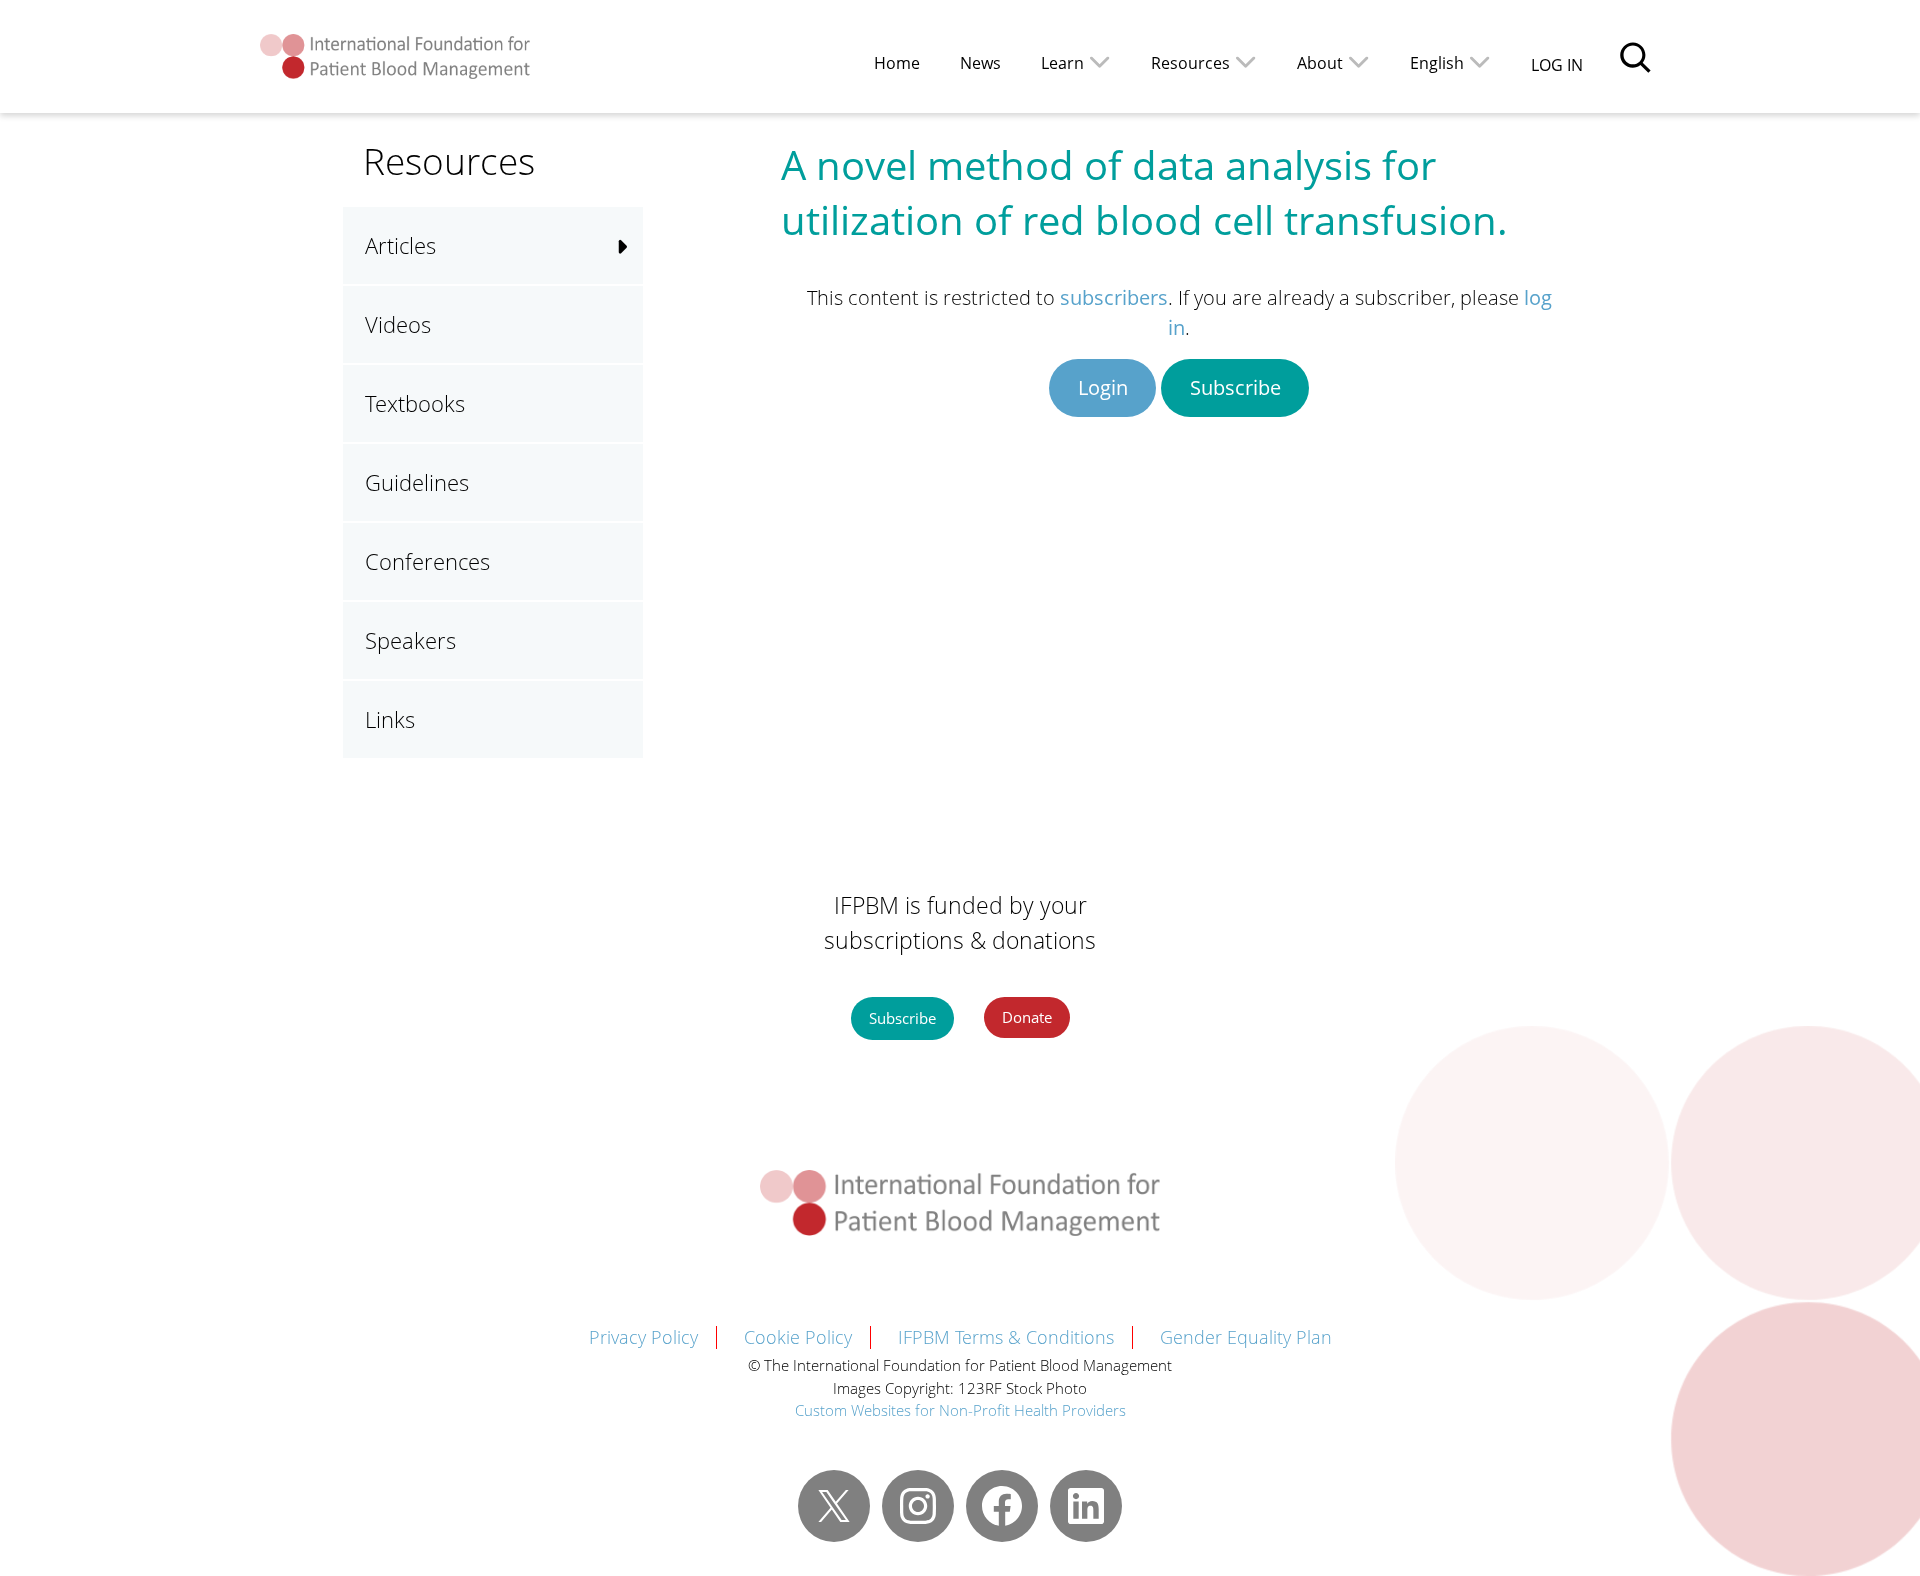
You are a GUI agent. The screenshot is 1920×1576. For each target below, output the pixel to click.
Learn (1062, 63)
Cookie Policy (798, 1337)
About (1320, 63)
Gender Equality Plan (1246, 1337)
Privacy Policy (643, 1337)
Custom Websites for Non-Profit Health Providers (960, 1410)
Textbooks (415, 403)
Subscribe (1235, 387)
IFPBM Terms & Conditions (1006, 1337)
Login (1103, 387)
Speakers (410, 640)
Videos (398, 324)
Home (897, 63)
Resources (1190, 63)
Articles (400, 245)
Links (390, 719)
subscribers (1114, 297)
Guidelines (417, 482)
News (980, 63)
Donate (1027, 1017)
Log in (1557, 65)
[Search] (1635, 57)
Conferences (427, 561)
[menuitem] (1450, 61)
